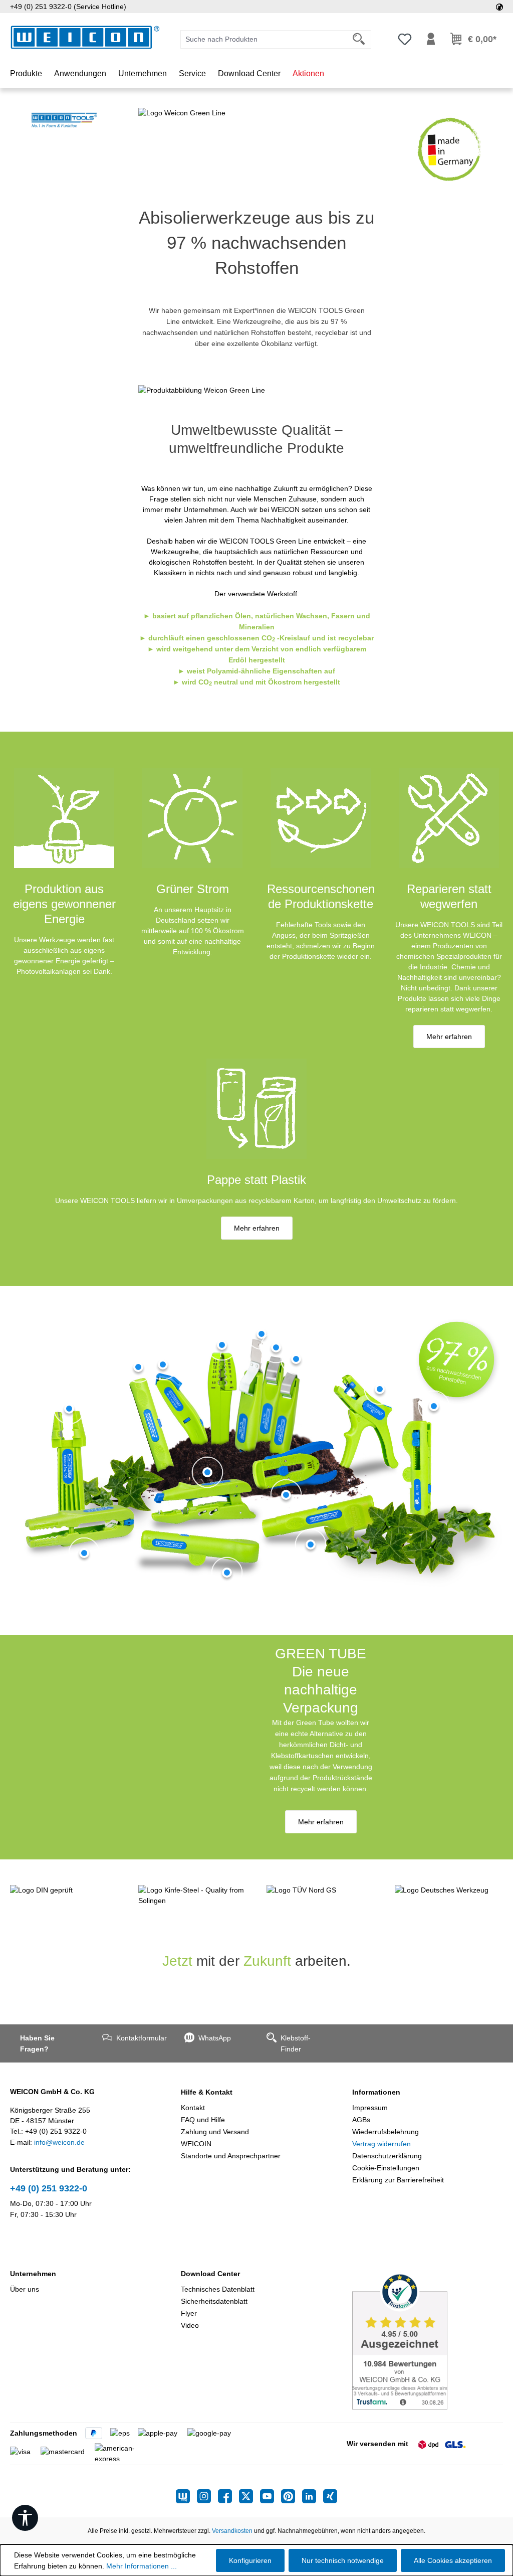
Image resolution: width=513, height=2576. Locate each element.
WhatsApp (215, 2038)
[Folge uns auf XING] (330, 2496)
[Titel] (69, 1409)
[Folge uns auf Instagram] (207, 2496)
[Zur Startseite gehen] (85, 37)
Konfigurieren (250, 2560)
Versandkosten (232, 2531)
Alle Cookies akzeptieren (453, 2560)
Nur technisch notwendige (343, 2560)
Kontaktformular (140, 2038)
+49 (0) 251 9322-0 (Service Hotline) (68, 7)
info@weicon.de (59, 2142)
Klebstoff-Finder (296, 2043)
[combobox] (264, 39)
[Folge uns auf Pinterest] (292, 2496)
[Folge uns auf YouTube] (271, 2496)
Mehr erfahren (449, 1037)
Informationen (376, 2092)
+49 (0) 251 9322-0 (49, 2188)
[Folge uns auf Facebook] (228, 2496)
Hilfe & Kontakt (207, 2092)
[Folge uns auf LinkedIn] (313, 2496)
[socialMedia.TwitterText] (249, 2496)
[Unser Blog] (186, 2496)
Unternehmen (33, 2274)
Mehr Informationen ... (142, 2566)
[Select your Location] (499, 7)
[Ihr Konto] (431, 39)
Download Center (210, 2274)
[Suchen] (359, 39)
